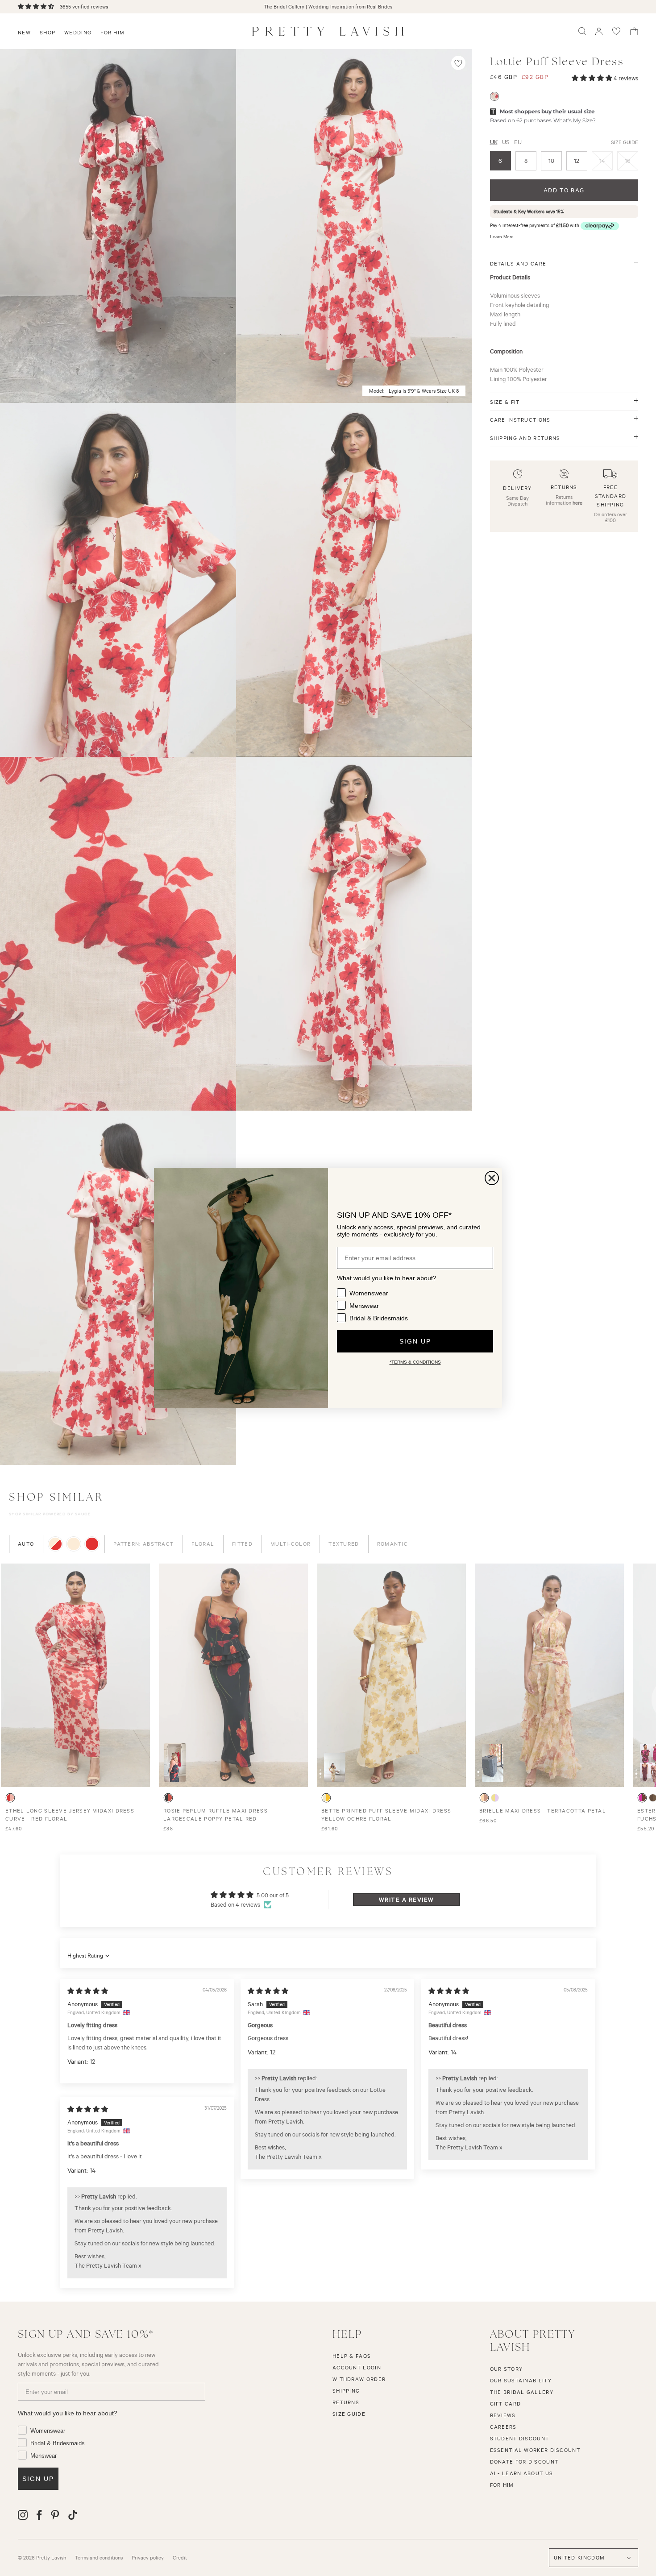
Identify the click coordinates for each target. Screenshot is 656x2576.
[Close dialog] (492, 1178)
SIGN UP (415, 1341)
